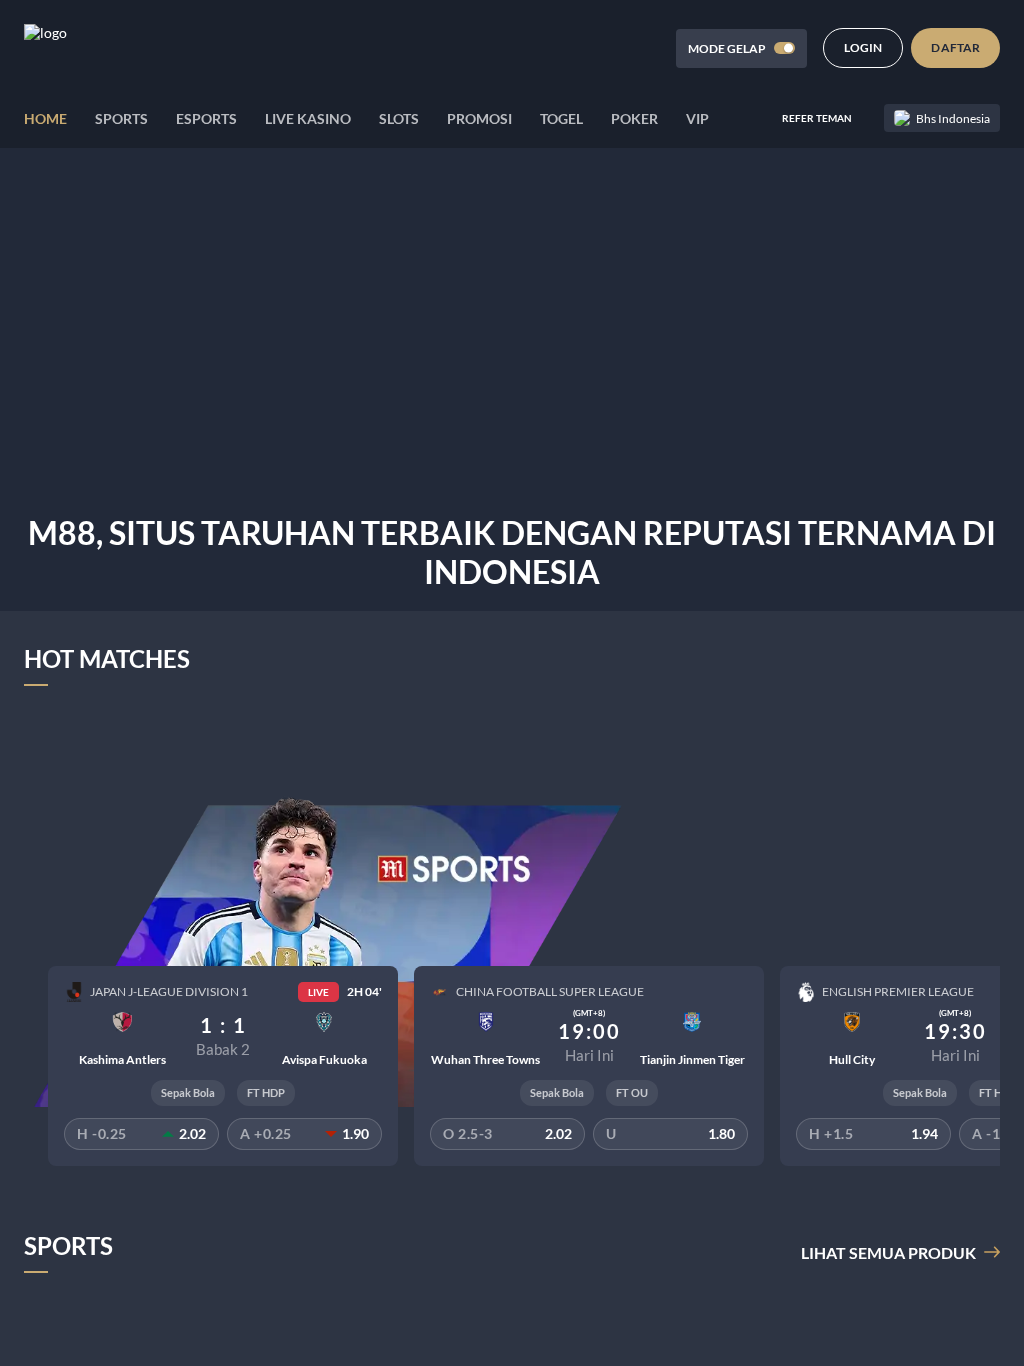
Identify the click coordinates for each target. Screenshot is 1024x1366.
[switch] (784, 48)
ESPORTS (206, 118)
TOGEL (561, 118)
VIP (697, 118)
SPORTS (121, 118)
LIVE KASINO (308, 118)
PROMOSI (479, 118)
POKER (634, 118)
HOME (45, 118)
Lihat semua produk (888, 1252)
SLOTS (399, 118)
